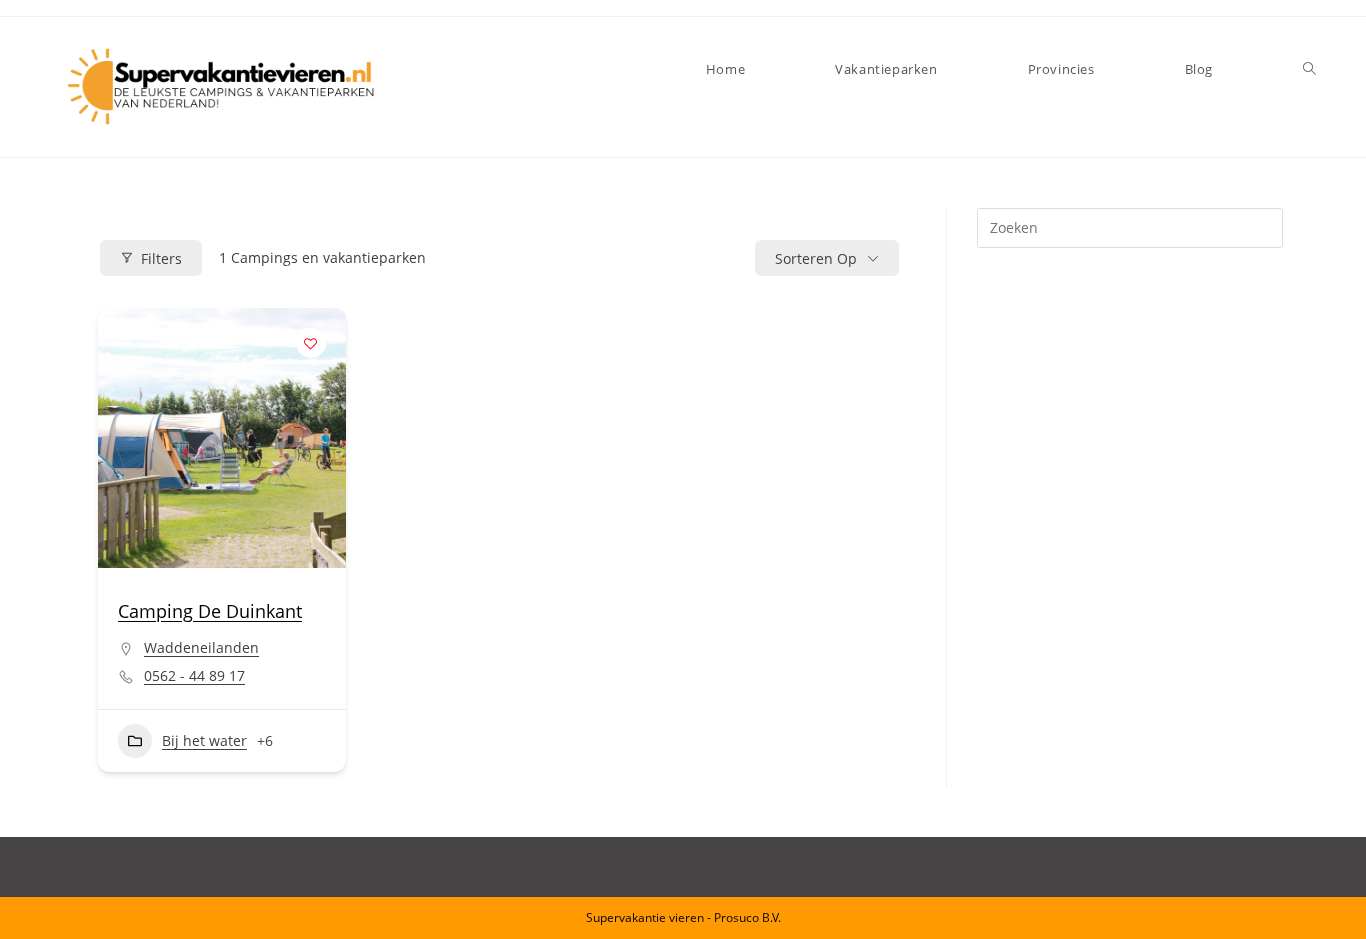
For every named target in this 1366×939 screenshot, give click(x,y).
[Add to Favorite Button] (311, 343)
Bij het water (204, 740)
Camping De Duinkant (210, 611)
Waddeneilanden (201, 647)
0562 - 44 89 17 (194, 676)
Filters (161, 258)
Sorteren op (816, 258)
